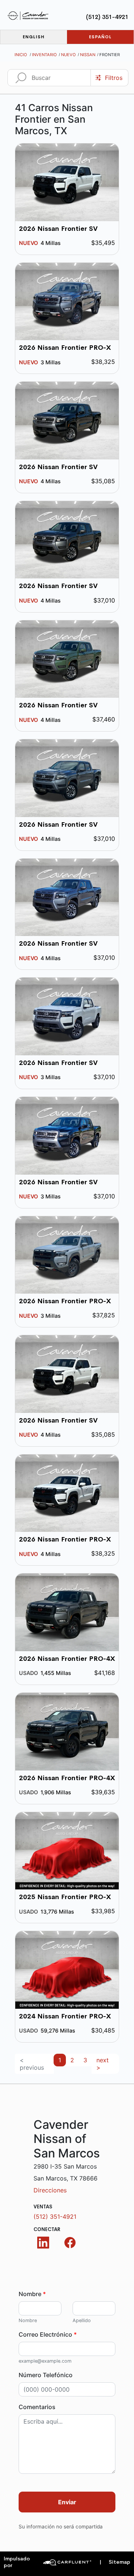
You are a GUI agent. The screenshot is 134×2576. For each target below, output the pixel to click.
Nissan (88, 55)
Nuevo (68, 55)
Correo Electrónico (48, 2334)
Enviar (67, 2502)
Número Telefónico (46, 2375)
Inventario (44, 55)
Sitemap (115, 2562)
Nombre (32, 2294)
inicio (21, 55)
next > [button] (103, 2064)
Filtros (114, 78)
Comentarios (37, 2407)
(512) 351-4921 (107, 17)
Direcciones (50, 2190)
